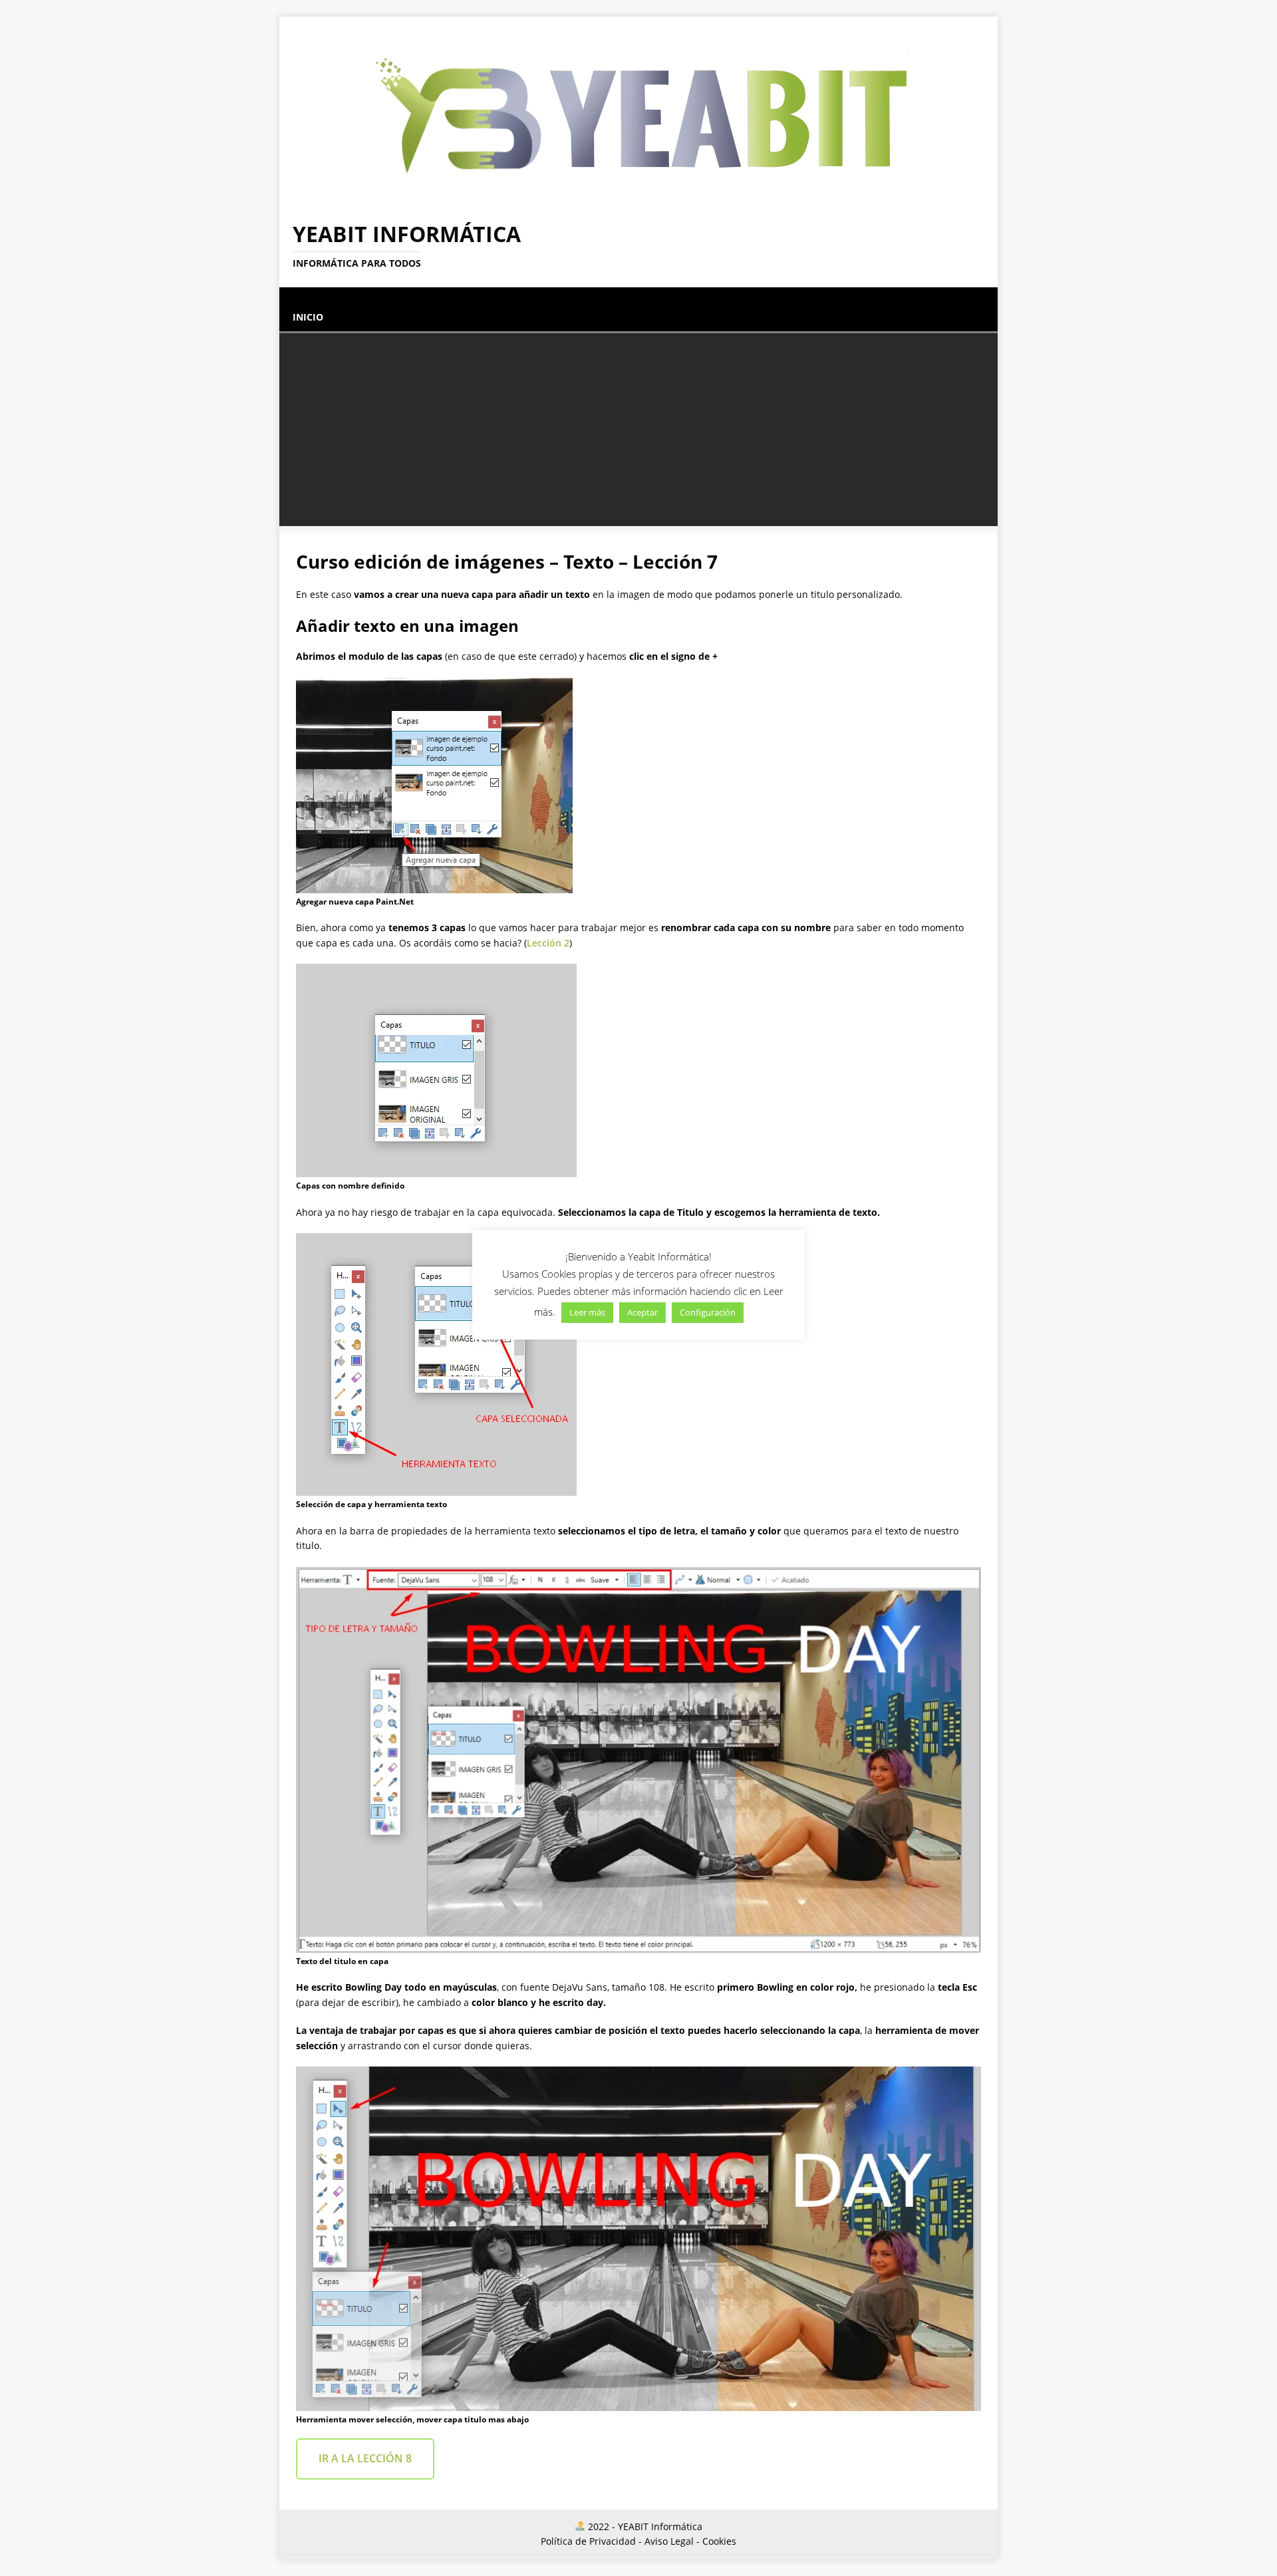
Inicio (308, 317)
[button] (293, 294)
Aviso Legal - (672, 2541)
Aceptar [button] (642, 1312)
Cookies (719, 2541)
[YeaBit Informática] (638, 199)
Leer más (587, 1312)
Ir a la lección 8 (365, 2458)
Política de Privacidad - (591, 2541)
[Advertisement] (638, 433)
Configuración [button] (708, 1312)
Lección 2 (548, 943)
